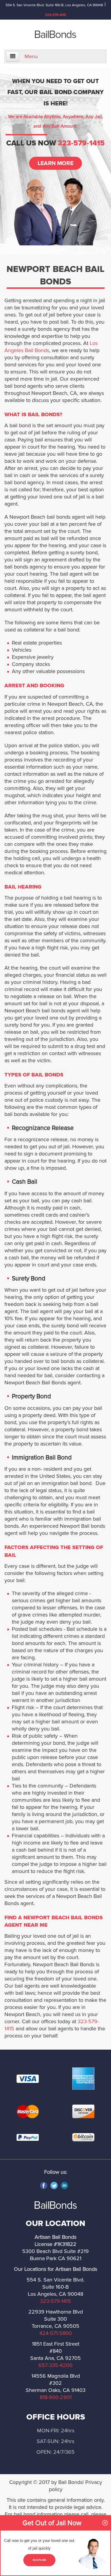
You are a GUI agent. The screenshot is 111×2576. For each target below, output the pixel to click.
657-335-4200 (55, 2365)
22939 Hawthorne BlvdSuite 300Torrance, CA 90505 (56, 2319)
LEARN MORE (56, 163)
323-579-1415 (55, 15)
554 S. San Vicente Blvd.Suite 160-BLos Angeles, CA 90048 (55, 2287)
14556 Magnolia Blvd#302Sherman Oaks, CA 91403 (56, 2383)
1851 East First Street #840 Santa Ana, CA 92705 (55, 2351)
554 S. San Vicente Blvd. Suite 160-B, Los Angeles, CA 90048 (54, 5)
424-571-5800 (56, 2333)
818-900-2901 (56, 2397)
